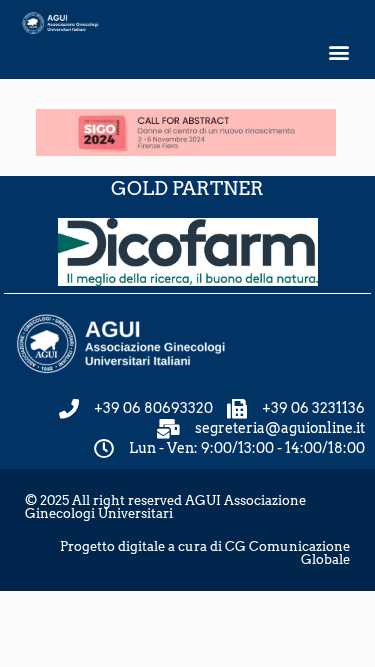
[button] (338, 52)
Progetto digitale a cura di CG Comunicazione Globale (205, 553)
